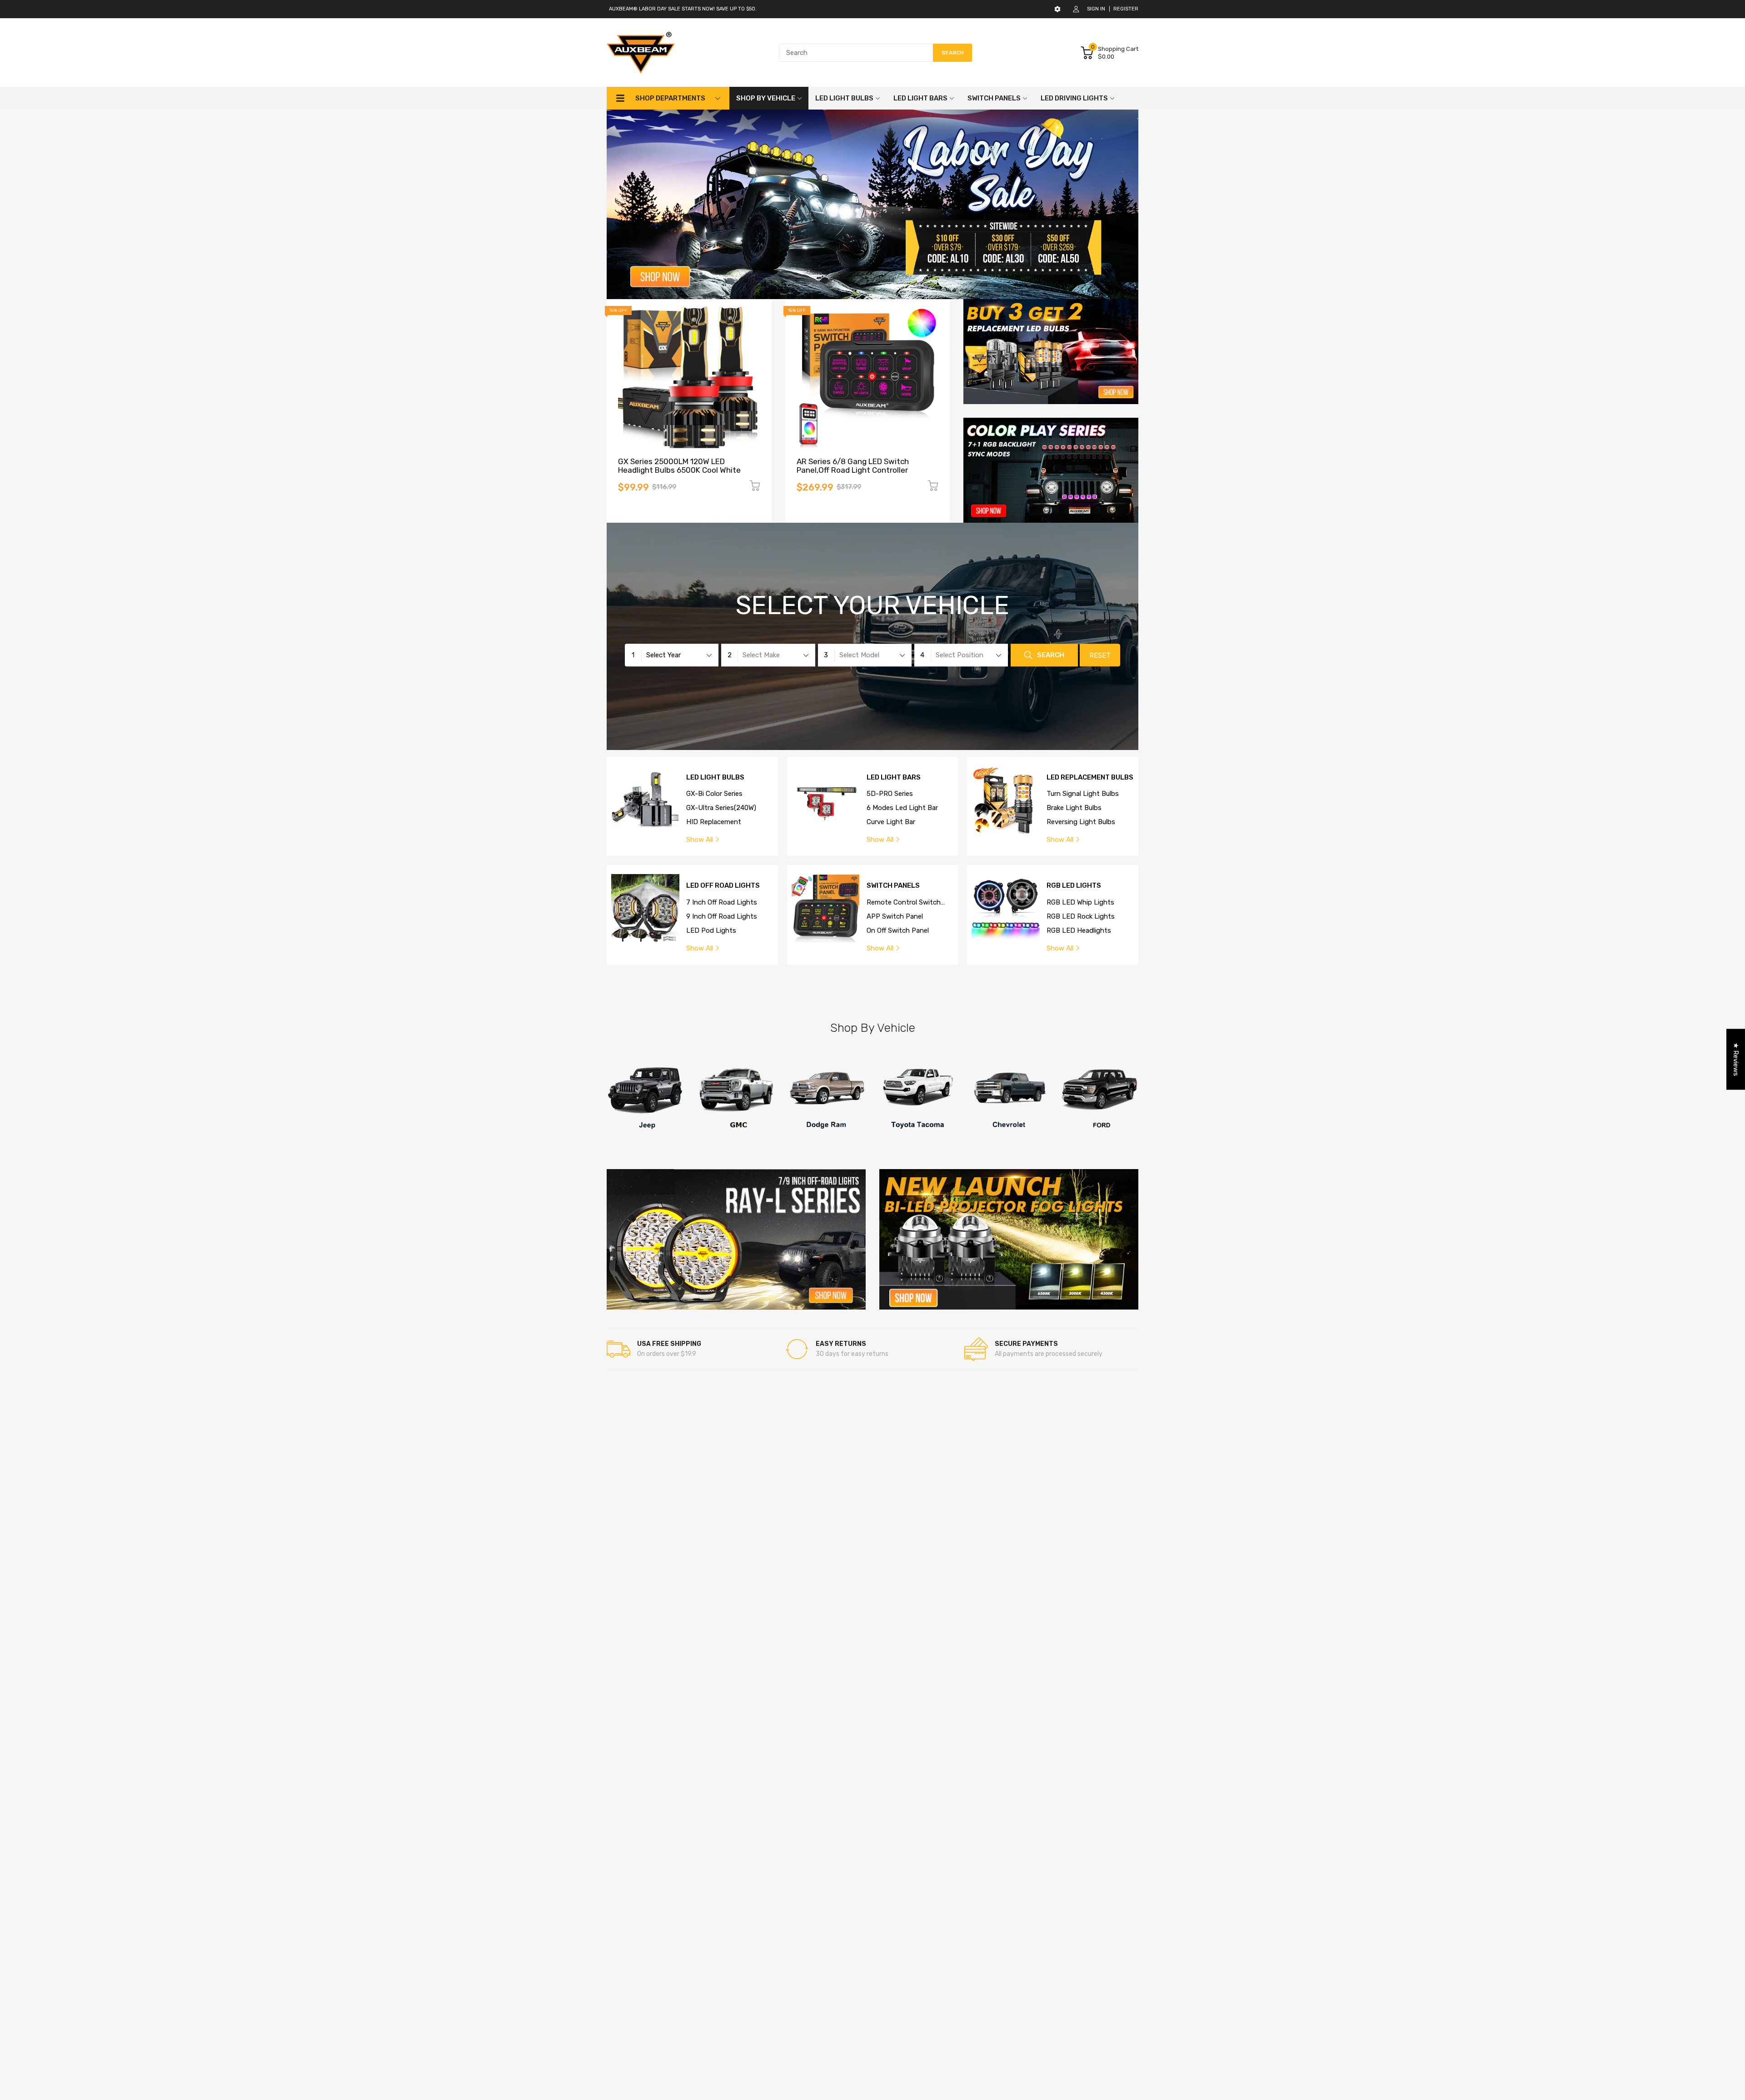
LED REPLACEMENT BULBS (1090, 777)
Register (1126, 9)
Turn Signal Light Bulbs (1083, 794)
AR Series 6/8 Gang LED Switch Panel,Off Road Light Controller (853, 466)
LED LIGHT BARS (894, 777)
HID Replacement (714, 822)
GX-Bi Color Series (714, 794)
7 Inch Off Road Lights (722, 902)
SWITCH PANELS (893, 886)
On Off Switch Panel (898, 930)
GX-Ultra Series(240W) (721, 808)
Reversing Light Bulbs (1081, 822)
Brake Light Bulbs (1074, 808)
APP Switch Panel (895, 916)
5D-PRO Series (890, 794)
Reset (1100, 656)
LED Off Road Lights (723, 886)
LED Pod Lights (711, 930)
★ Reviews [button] (1736, 1060)
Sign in (1096, 9)
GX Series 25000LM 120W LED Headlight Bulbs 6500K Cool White (679, 466)
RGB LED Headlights (1079, 930)
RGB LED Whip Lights (1080, 902)
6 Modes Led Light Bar (902, 808)
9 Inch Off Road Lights (722, 916)
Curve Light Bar (891, 822)
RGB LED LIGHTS (1074, 886)
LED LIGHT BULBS (715, 777)
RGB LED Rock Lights (1081, 916)
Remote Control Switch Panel (904, 903)
